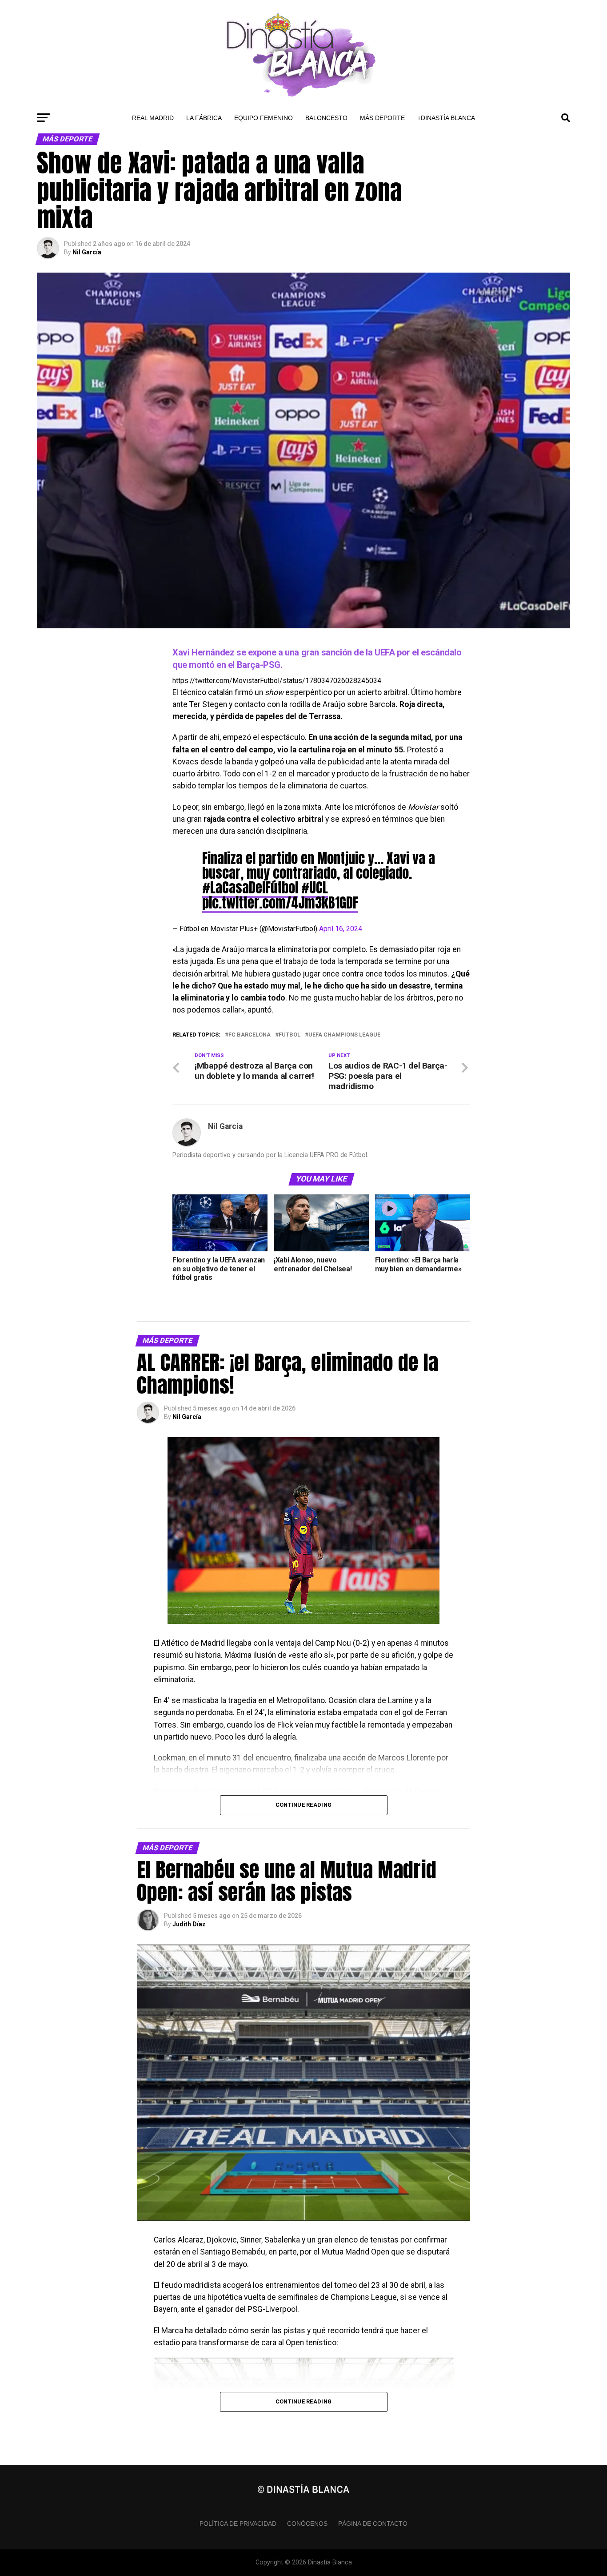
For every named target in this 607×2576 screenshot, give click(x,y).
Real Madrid (153, 118)
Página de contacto (373, 2524)
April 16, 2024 (341, 929)
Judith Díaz (189, 1924)
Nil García (87, 252)
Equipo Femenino (264, 118)
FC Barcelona (250, 1035)
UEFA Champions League (344, 1035)
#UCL (315, 888)
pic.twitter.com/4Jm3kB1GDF (280, 903)
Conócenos (307, 2524)
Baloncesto (326, 118)
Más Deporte (382, 118)
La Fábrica (204, 118)
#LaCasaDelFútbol (250, 888)
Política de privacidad (238, 2524)
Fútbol (290, 1035)
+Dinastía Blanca (446, 118)
